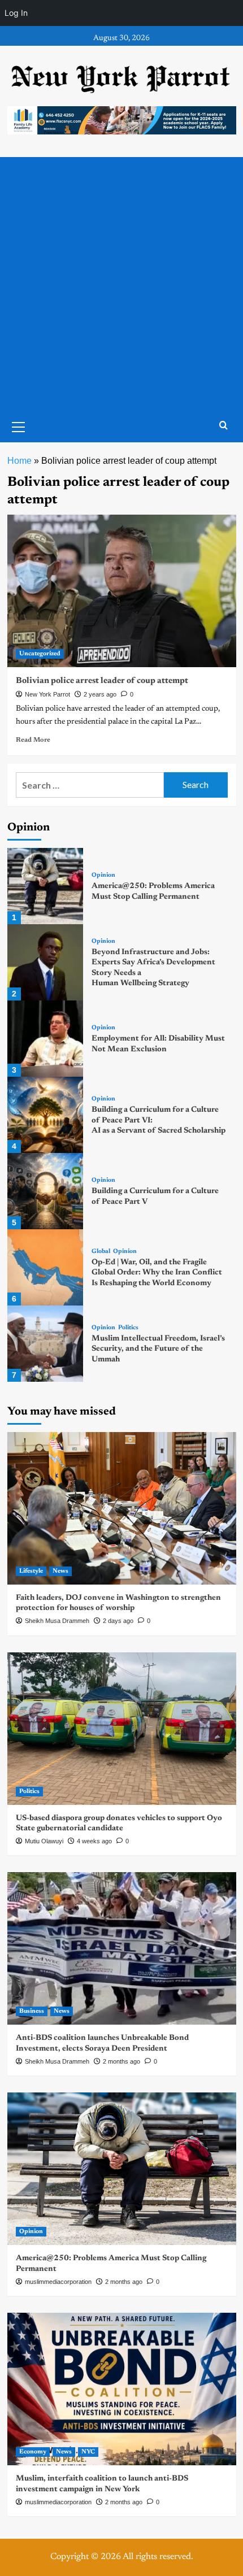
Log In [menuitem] (16, 13)
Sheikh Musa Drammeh (57, 1621)
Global (101, 1252)
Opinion (103, 875)
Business (32, 2011)
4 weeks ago (94, 1841)
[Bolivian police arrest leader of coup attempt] (122, 591)
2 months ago (121, 2061)
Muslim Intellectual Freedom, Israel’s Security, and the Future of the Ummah (158, 1349)
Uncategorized (40, 654)
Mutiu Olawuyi (44, 1841)
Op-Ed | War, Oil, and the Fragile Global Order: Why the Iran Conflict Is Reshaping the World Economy (157, 1273)
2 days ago (118, 1621)
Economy (33, 2452)
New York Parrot (47, 694)
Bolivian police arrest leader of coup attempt (102, 681)
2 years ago (100, 694)
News (60, 1571)
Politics (128, 1328)
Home (19, 461)
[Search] (224, 426)
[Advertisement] (121, 284)
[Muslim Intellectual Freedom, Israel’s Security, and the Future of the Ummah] (45, 1344)
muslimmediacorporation (58, 2282)
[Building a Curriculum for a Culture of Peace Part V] (45, 1191)
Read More (33, 740)
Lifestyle (31, 1571)
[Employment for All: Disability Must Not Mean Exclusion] (45, 1039)
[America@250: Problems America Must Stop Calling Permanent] (45, 886)
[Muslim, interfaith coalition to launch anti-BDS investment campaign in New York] (122, 2389)
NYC (88, 2452)
